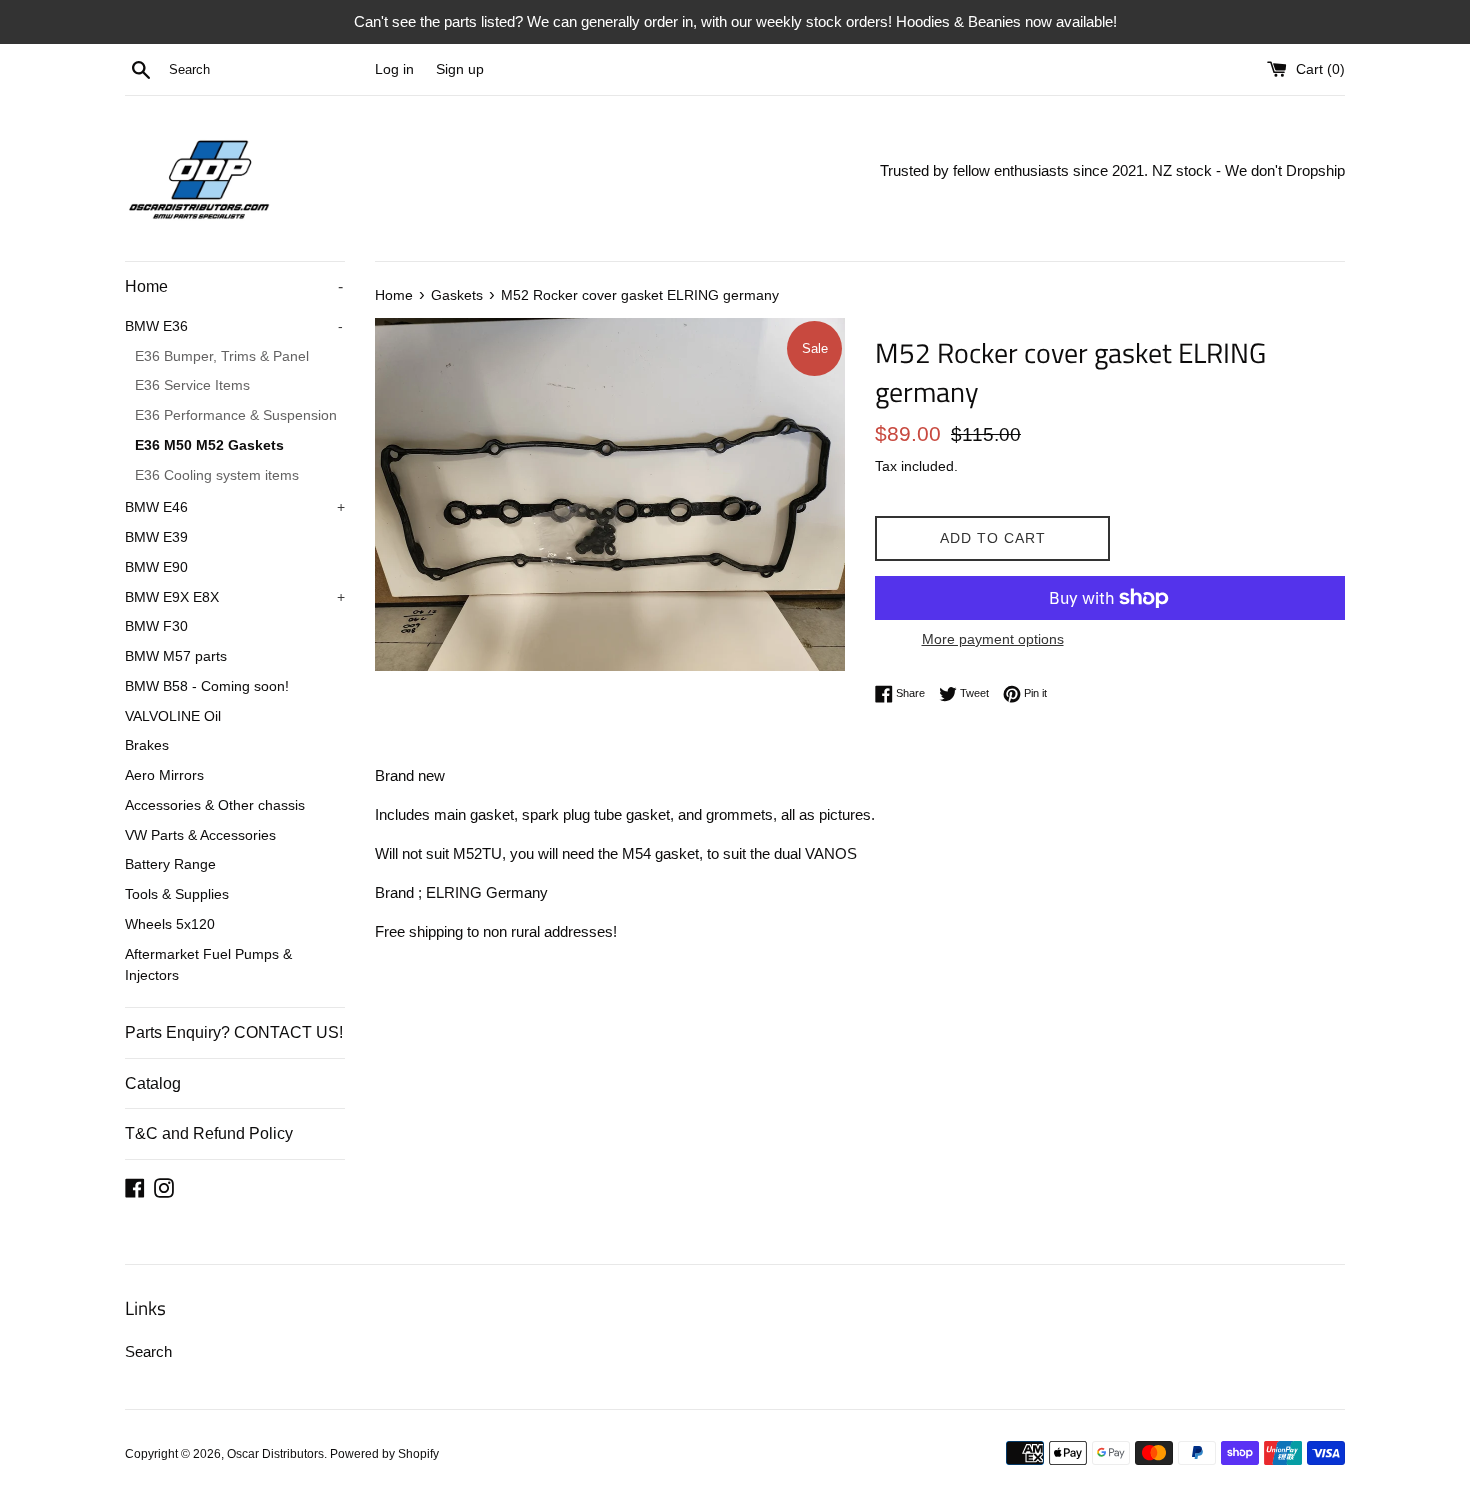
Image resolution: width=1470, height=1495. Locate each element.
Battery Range (170, 864)
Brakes (147, 745)
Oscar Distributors (275, 1454)
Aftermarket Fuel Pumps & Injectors (208, 965)
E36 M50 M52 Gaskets (209, 445)
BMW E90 (156, 567)
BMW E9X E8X (235, 597)
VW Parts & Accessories (200, 835)
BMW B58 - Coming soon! (207, 686)
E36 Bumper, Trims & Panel (222, 356)
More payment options (993, 639)
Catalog (153, 1083)
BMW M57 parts (176, 656)
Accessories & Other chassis (215, 805)
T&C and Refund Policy (209, 1133)
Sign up (460, 69)
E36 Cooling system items (217, 475)
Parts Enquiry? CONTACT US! (234, 1032)
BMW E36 (234, 326)
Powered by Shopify (384, 1454)
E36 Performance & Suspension (236, 415)
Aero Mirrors (164, 775)
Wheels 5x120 (170, 924)
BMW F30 (156, 626)
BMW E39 (156, 537)
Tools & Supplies (177, 894)
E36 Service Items (192, 385)
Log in (394, 69)
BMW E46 (235, 507)
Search (148, 1351)
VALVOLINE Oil (173, 716)
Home (234, 286)
